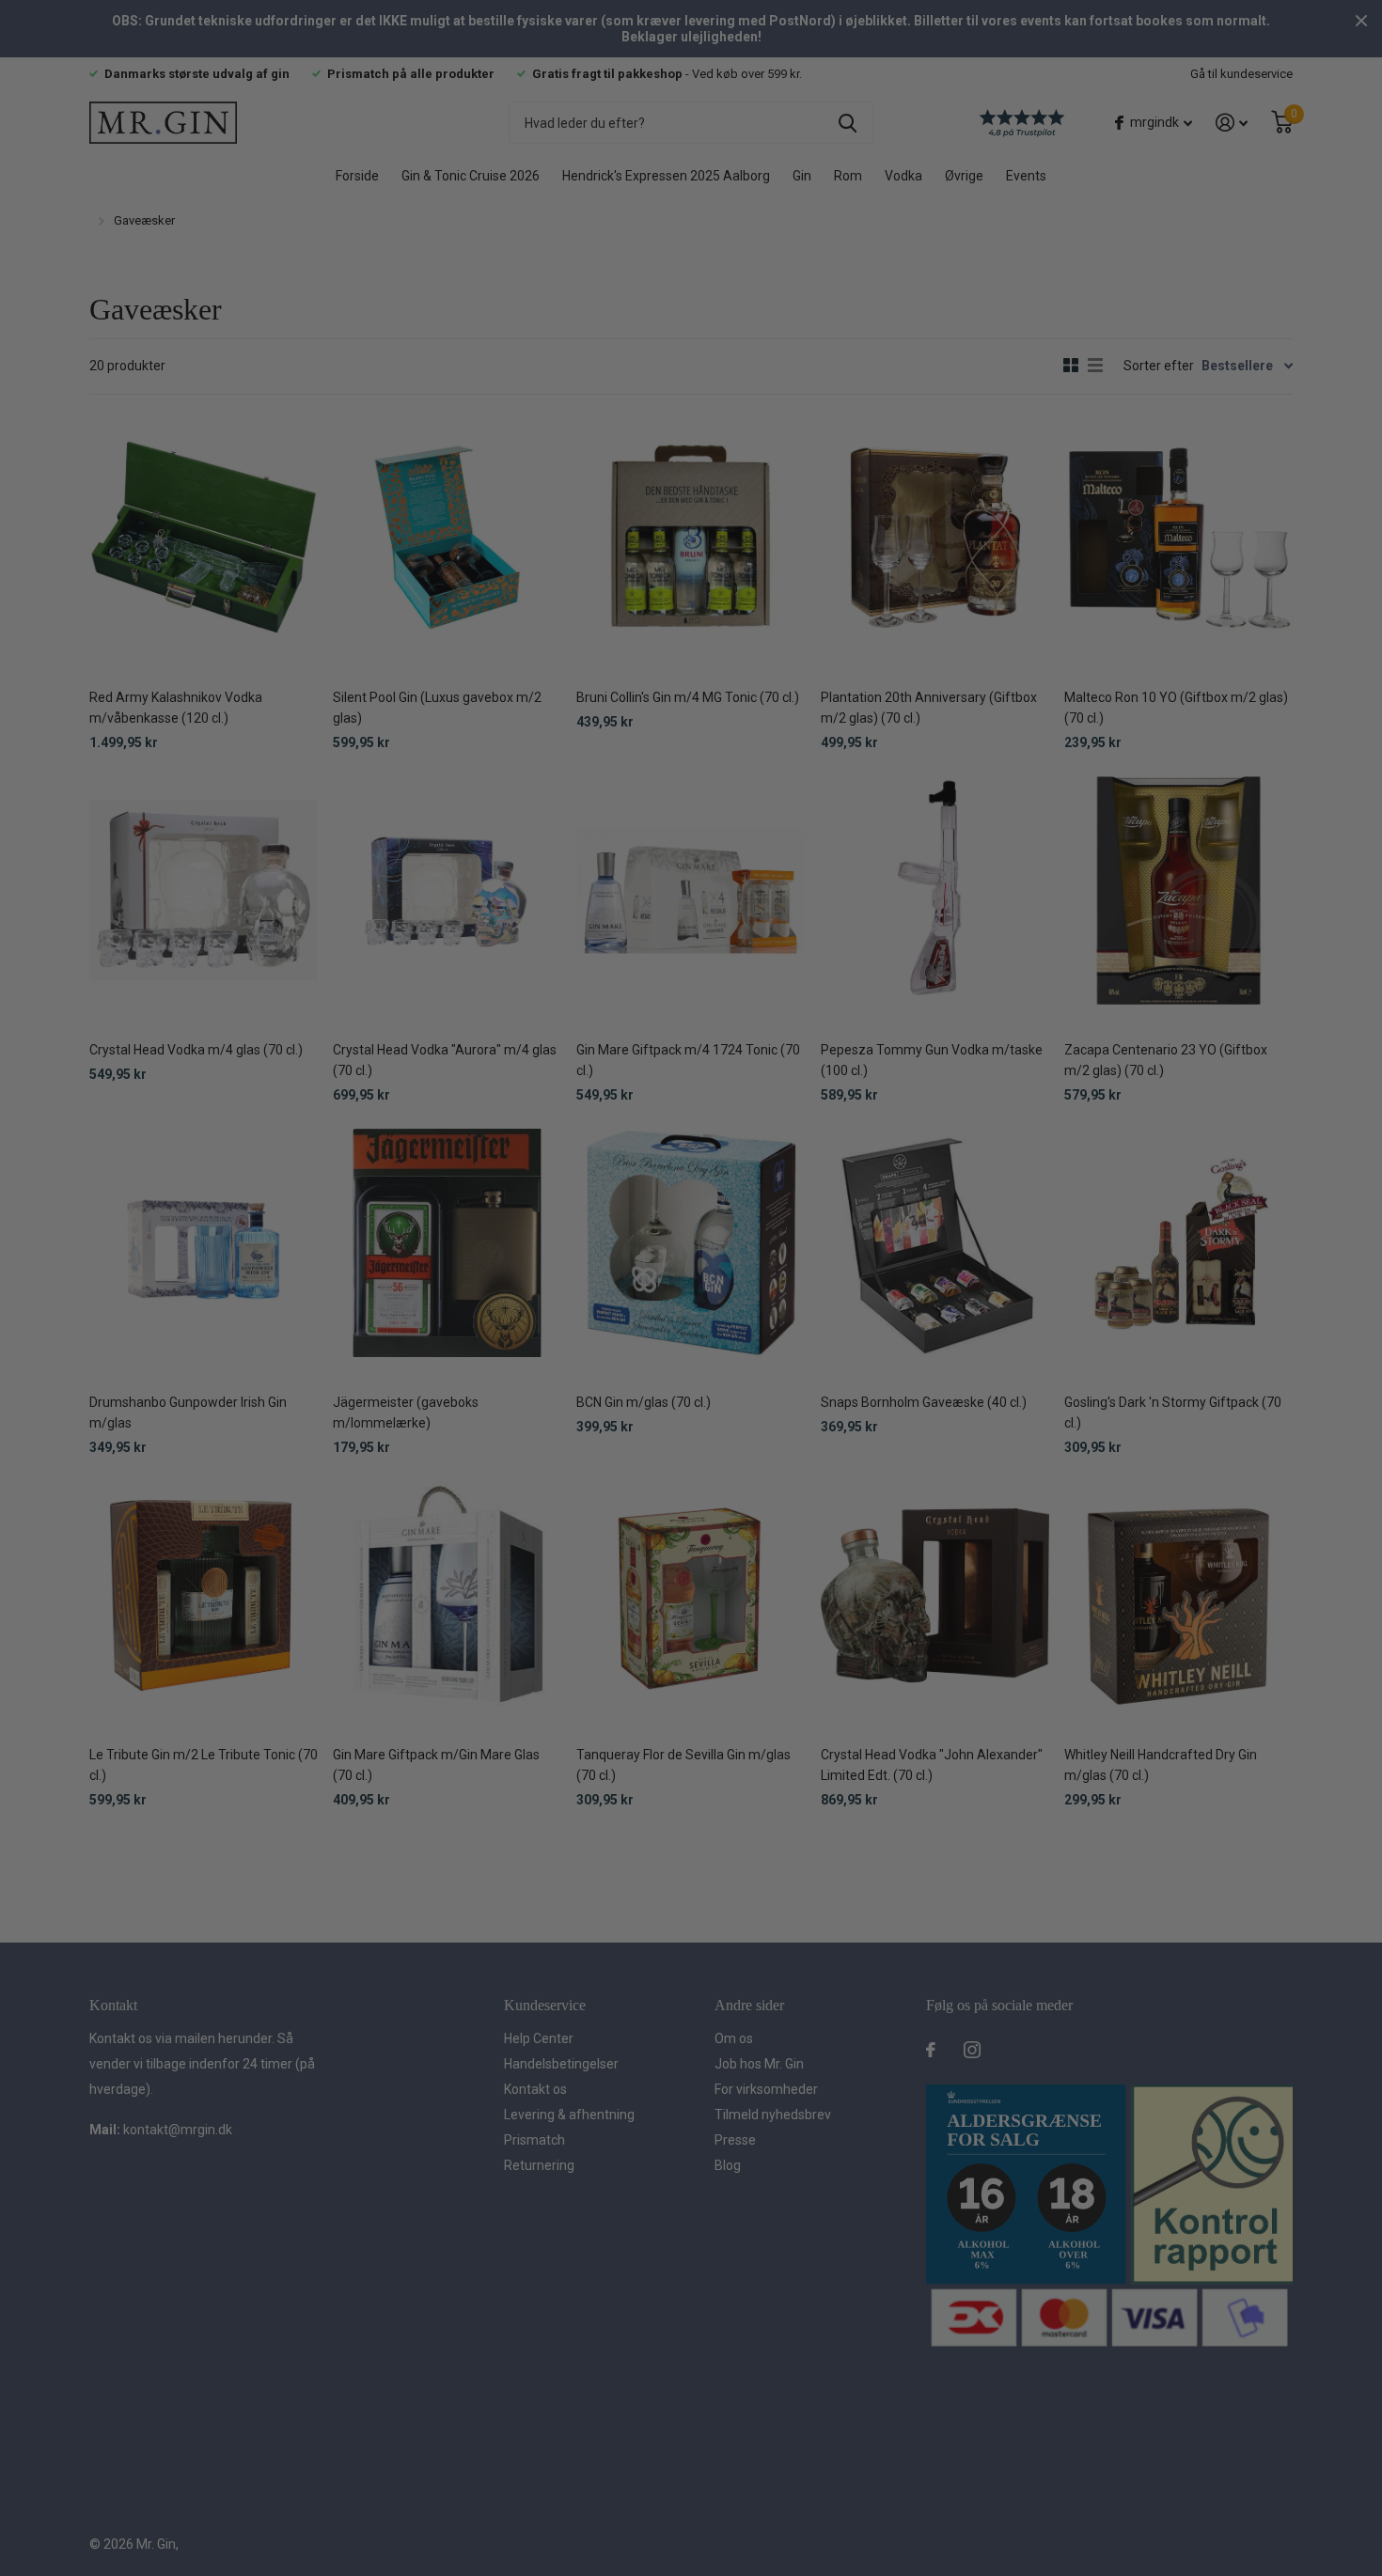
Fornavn (752, 1053)
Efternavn (760, 1140)
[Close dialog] (1034, 885)
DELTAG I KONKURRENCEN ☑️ (875, 1538)
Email (740, 1228)
